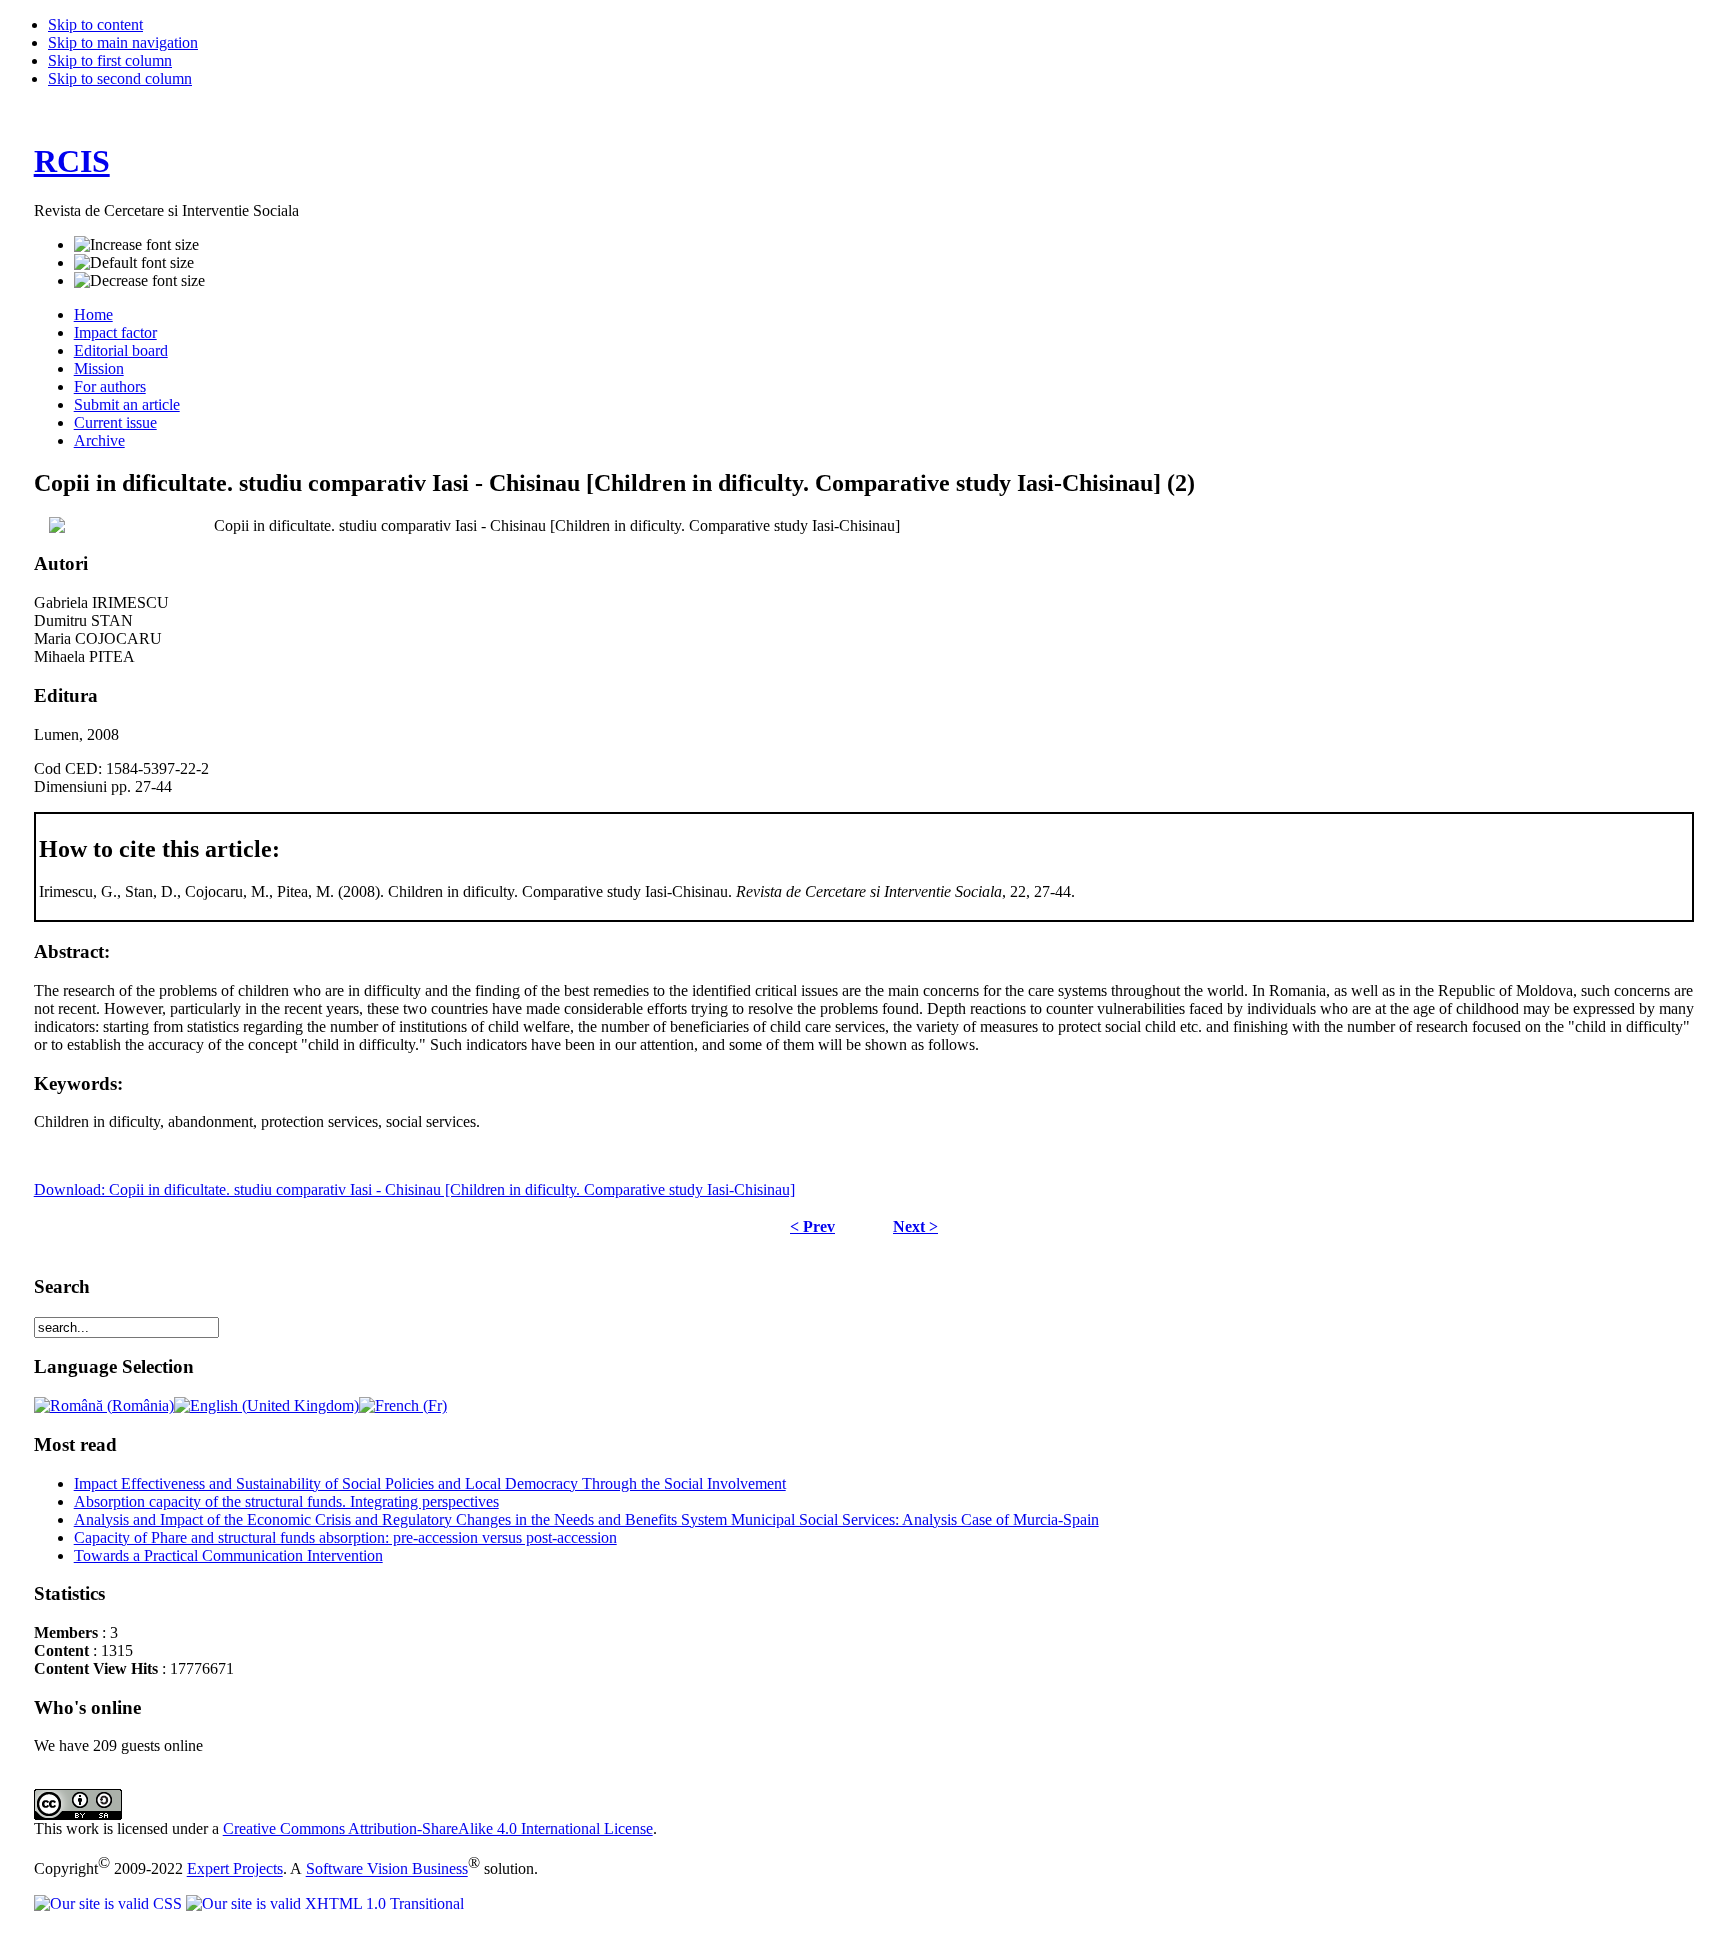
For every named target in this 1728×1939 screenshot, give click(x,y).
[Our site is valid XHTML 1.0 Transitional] (325, 1903)
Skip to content (95, 24)
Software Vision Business (387, 1869)
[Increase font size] (136, 245)
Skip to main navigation (123, 42)
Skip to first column (110, 60)
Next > (915, 1226)
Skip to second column (120, 78)
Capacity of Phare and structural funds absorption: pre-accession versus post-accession (345, 1537)
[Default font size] (134, 263)
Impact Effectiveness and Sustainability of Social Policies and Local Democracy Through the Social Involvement (430, 1483)
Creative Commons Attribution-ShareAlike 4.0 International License (438, 1828)
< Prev (812, 1226)
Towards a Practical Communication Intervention (228, 1555)
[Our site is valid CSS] (110, 1903)
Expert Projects (235, 1869)
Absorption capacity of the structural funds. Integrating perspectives (286, 1501)
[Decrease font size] (139, 281)
